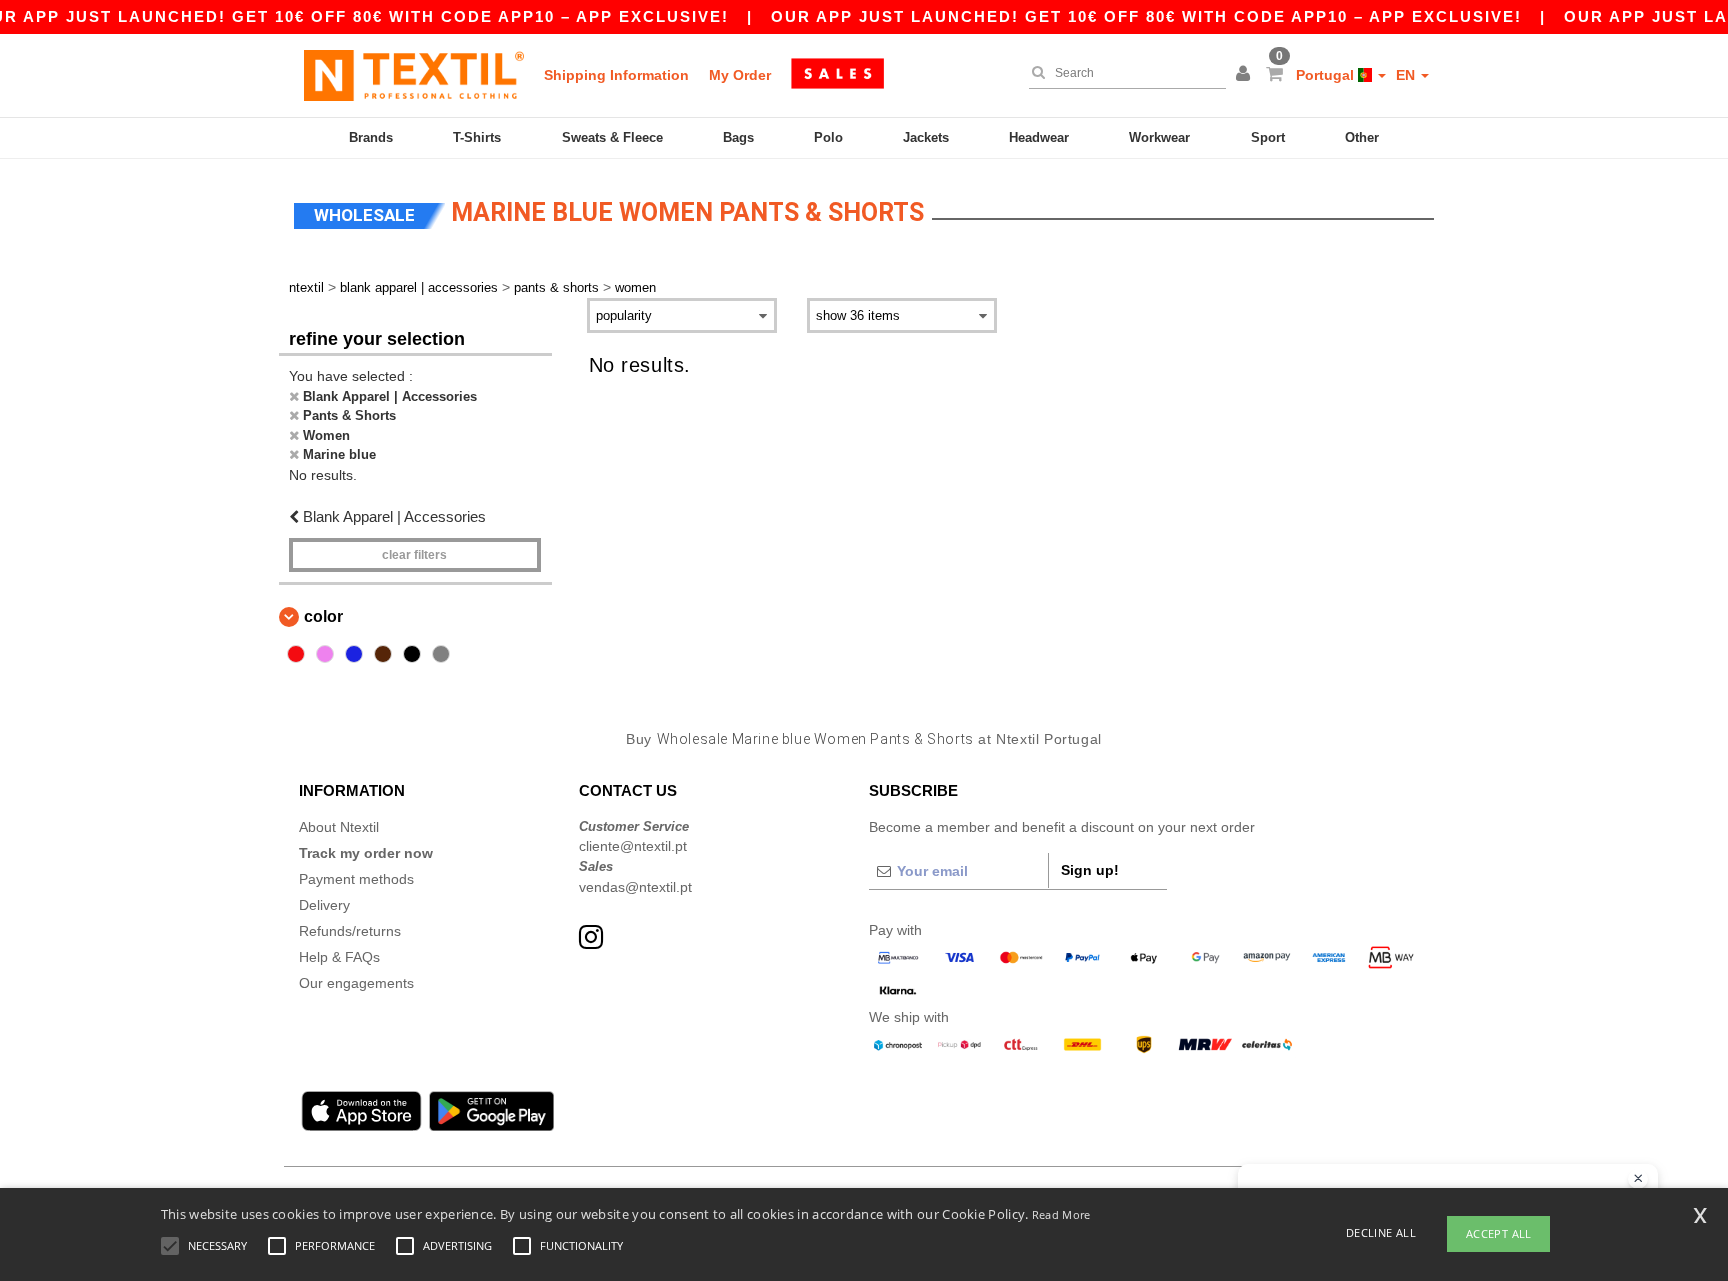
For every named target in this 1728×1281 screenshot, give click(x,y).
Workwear (1159, 137)
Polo (828, 137)
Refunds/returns (350, 931)
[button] (1246, 75)
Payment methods (356, 879)
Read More (1061, 1214)
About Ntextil (339, 827)
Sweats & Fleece (612, 137)
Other (1362, 137)
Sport (1268, 137)
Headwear (1039, 137)
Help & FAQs (339, 957)
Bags (738, 137)
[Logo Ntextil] (414, 75)
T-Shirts (477, 137)
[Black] (412, 654)
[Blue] (354, 654)
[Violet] (325, 654)
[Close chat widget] (1638, 1179)
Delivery (324, 905)
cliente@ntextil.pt (633, 846)
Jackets (926, 137)
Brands (371, 137)
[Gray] (441, 654)
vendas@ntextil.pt (635, 887)
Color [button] (323, 616)
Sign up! (1090, 870)
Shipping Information (616, 75)
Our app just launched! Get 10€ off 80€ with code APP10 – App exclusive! (1146, 16)
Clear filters (414, 555)
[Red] (296, 654)
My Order (740, 75)
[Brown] (383, 654)
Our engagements (356, 983)
